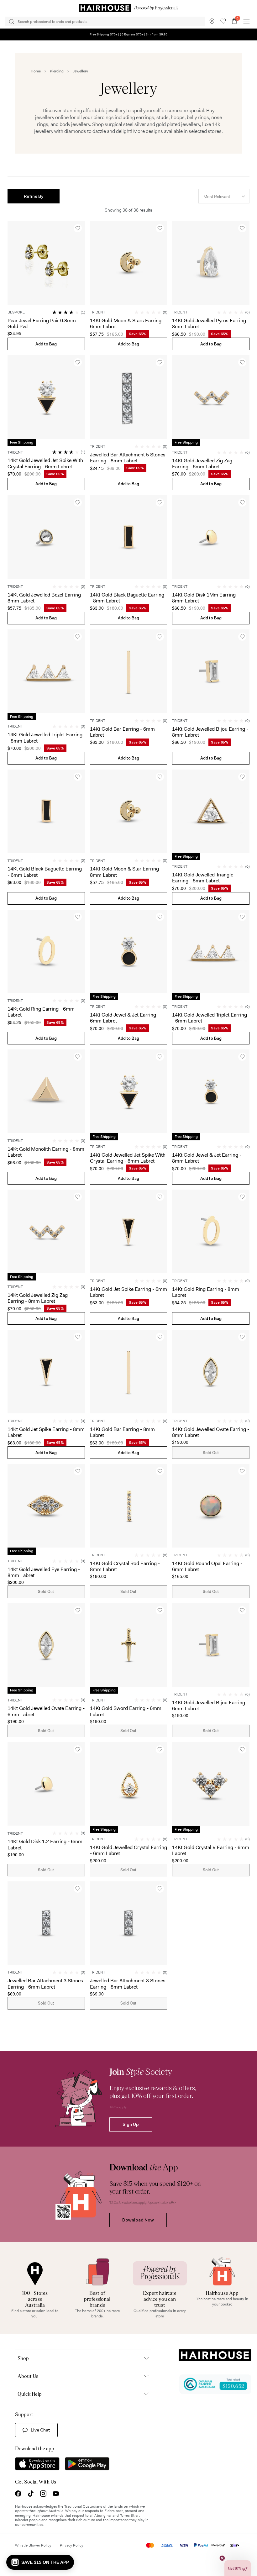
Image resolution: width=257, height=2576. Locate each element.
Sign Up (131, 2124)
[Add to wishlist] (78, 228)
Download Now (138, 2220)
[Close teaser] (222, 2558)
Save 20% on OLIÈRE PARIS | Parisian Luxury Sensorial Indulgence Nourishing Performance (128, 34)
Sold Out (211, 1453)
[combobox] (224, 196)
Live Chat (40, 2430)
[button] (34, 196)
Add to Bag (46, 344)
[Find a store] (212, 21)
